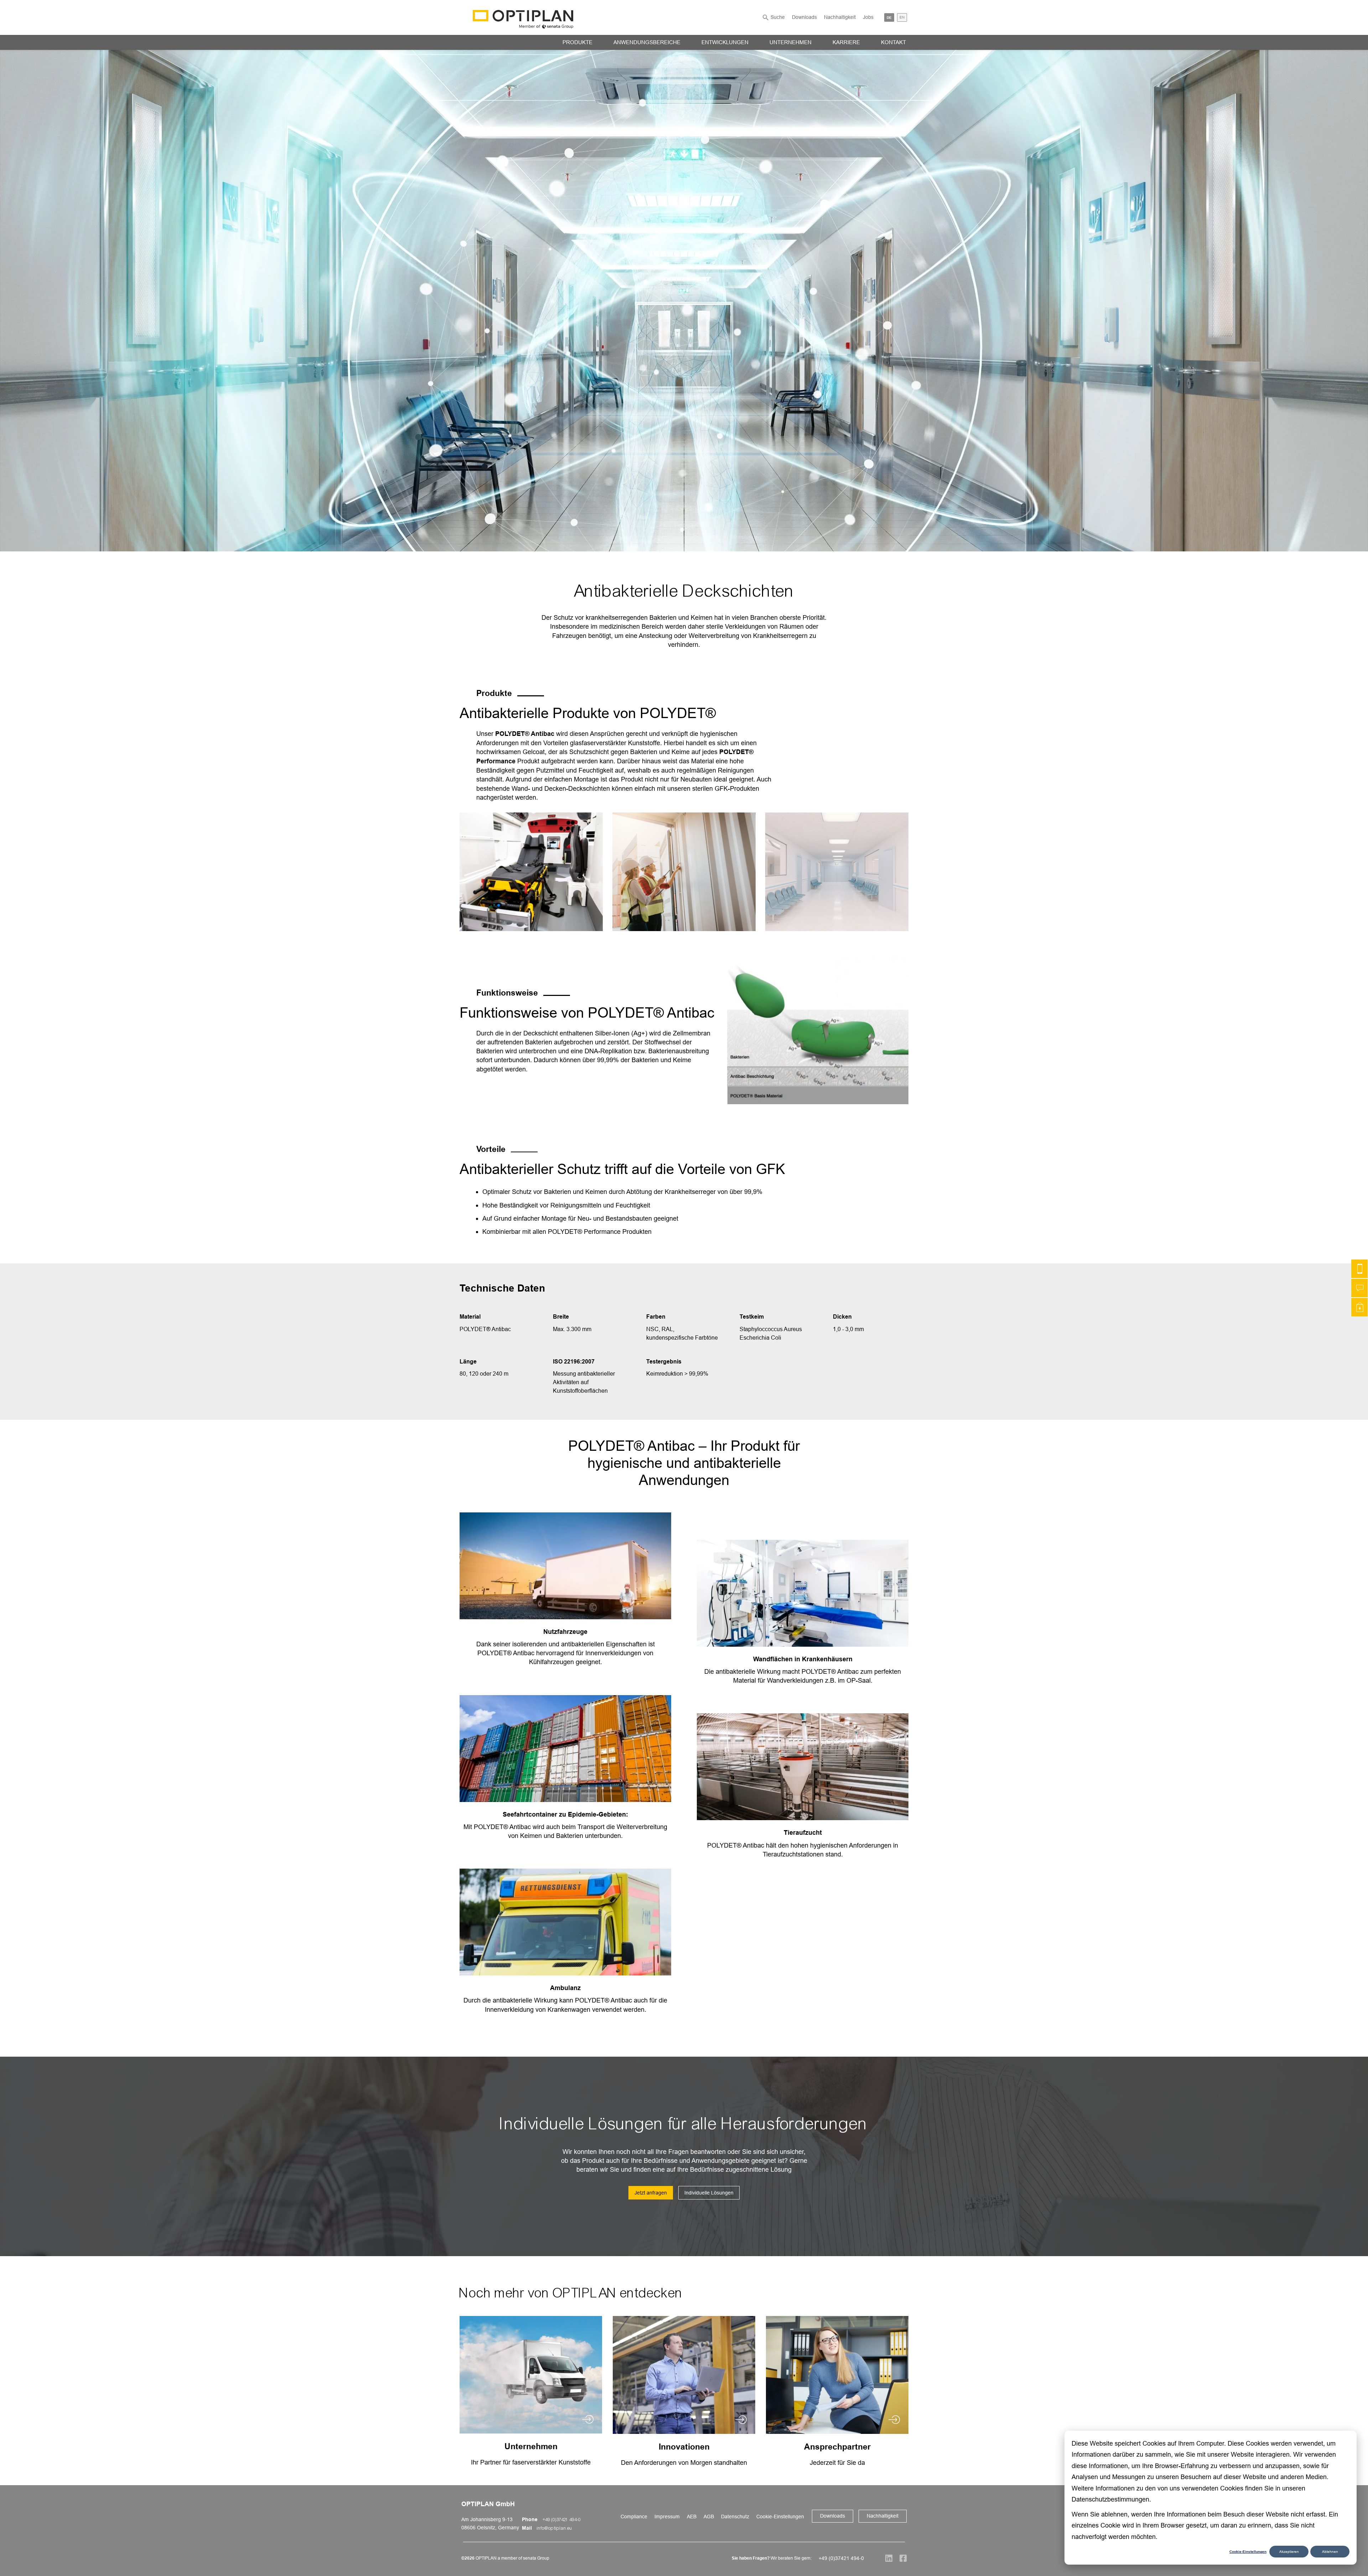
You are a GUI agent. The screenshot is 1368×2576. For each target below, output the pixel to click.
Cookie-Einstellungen (1248, 2551)
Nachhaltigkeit (840, 17)
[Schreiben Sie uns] (1359, 1288)
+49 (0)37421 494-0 (562, 2520)
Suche (778, 17)
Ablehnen (1330, 2552)
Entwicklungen (725, 42)
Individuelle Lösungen (709, 2193)
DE (889, 17)
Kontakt (893, 42)
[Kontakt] (1359, 1269)
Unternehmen (791, 42)
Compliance (634, 2517)
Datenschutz (735, 2517)
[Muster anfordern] (1359, 1307)
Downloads (804, 17)
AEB (692, 2517)
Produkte (577, 42)
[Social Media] (885, 2558)
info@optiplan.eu (555, 2528)
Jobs (868, 17)
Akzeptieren (1289, 2552)
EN (902, 17)
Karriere (846, 42)
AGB (709, 2517)
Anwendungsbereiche (647, 42)
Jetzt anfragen (651, 2193)
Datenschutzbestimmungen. (1111, 2499)
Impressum (667, 2517)
